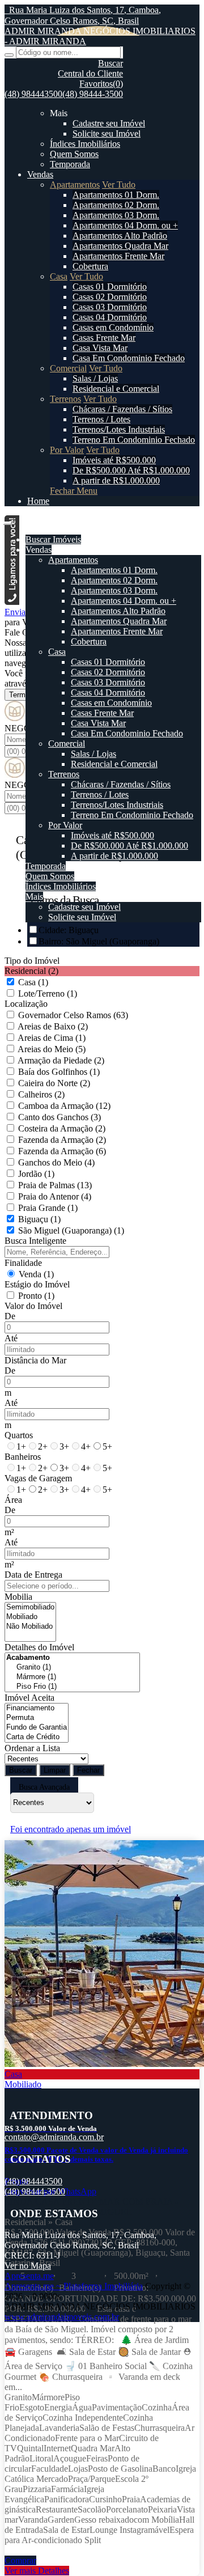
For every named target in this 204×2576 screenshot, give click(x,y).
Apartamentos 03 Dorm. (116, 215)
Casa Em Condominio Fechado (129, 358)
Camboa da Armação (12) (64, 1106)
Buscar (21, 1770)
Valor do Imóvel (33, 1306)
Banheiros (23, 1457)
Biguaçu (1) (39, 1219)
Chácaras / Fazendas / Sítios (122, 409)
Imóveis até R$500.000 (114, 460)
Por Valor (67, 450)
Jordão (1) (36, 1174)
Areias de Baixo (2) (53, 1026)
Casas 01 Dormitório (110, 287)
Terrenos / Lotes (101, 419)
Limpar (55, 1770)
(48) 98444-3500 (93, 94)
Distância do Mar (35, 1360)
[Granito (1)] (72, 1668)
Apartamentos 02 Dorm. (116, 205)
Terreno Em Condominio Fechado (134, 440)
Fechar (88, 1770)
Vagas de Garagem (38, 1478)
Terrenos (65, 399)
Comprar (20, 2560)
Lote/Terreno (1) (48, 993)
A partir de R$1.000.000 (116, 480)
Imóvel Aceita (29, 1698)
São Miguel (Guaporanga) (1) (71, 1230)
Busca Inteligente (35, 1241)
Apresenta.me (29, 2276)
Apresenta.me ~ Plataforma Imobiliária (74, 2286)
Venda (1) (36, 1274)
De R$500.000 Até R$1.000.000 (131, 470)
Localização (26, 1004)
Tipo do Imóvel (32, 961)
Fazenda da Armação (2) (62, 1140)
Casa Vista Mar (100, 348)
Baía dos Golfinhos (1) (59, 1072)
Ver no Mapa (28, 2266)
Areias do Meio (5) (52, 1049)
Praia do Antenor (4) (55, 1196)
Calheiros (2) (41, 1094)
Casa (59, 276)
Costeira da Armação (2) (62, 1128)
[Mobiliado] (30, 1617)
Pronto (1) (36, 1296)
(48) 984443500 (33, 94)
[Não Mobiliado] (30, 1627)
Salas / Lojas (95, 378)
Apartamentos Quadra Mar (120, 246)
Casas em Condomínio (113, 327)
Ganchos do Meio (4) (56, 1162)
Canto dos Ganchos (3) (59, 1117)
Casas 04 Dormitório (110, 317)
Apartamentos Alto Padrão (120, 236)
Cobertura (90, 266)
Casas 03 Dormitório (110, 307)
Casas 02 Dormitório (110, 297)
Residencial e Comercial (116, 389)
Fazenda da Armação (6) (62, 1151)
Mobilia (18, 1597)
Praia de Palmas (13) (55, 1185)
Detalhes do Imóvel (39, 1647)
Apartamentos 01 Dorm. (116, 195)
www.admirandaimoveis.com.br (62, 2317)
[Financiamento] (37, 1708)
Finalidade (23, 1263)
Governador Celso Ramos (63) (73, 1015)
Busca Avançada (44, 1787)
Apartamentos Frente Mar (118, 256)
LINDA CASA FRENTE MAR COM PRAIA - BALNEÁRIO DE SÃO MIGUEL (91, 2207)
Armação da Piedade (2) (61, 1060)
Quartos (19, 1435)
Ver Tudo (119, 185)
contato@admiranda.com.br (54, 2137)
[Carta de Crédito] (37, 1737)
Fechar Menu (74, 491)
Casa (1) (33, 982)
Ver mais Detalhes (37, 2571)
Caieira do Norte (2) (54, 1083)
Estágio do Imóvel (37, 1284)
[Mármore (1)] (72, 1677)
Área (13, 1500)
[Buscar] (9, 55)
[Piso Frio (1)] (72, 1687)
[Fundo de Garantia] (37, 1728)
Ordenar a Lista (32, 1748)
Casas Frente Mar (104, 338)
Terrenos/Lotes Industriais (119, 429)
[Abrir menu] (7, 520)
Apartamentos (75, 185)
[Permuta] (37, 1718)
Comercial (68, 368)
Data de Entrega (33, 1575)
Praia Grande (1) (48, 1208)
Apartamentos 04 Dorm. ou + (125, 225)
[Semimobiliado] (30, 1607)
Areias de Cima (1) (52, 1038)
